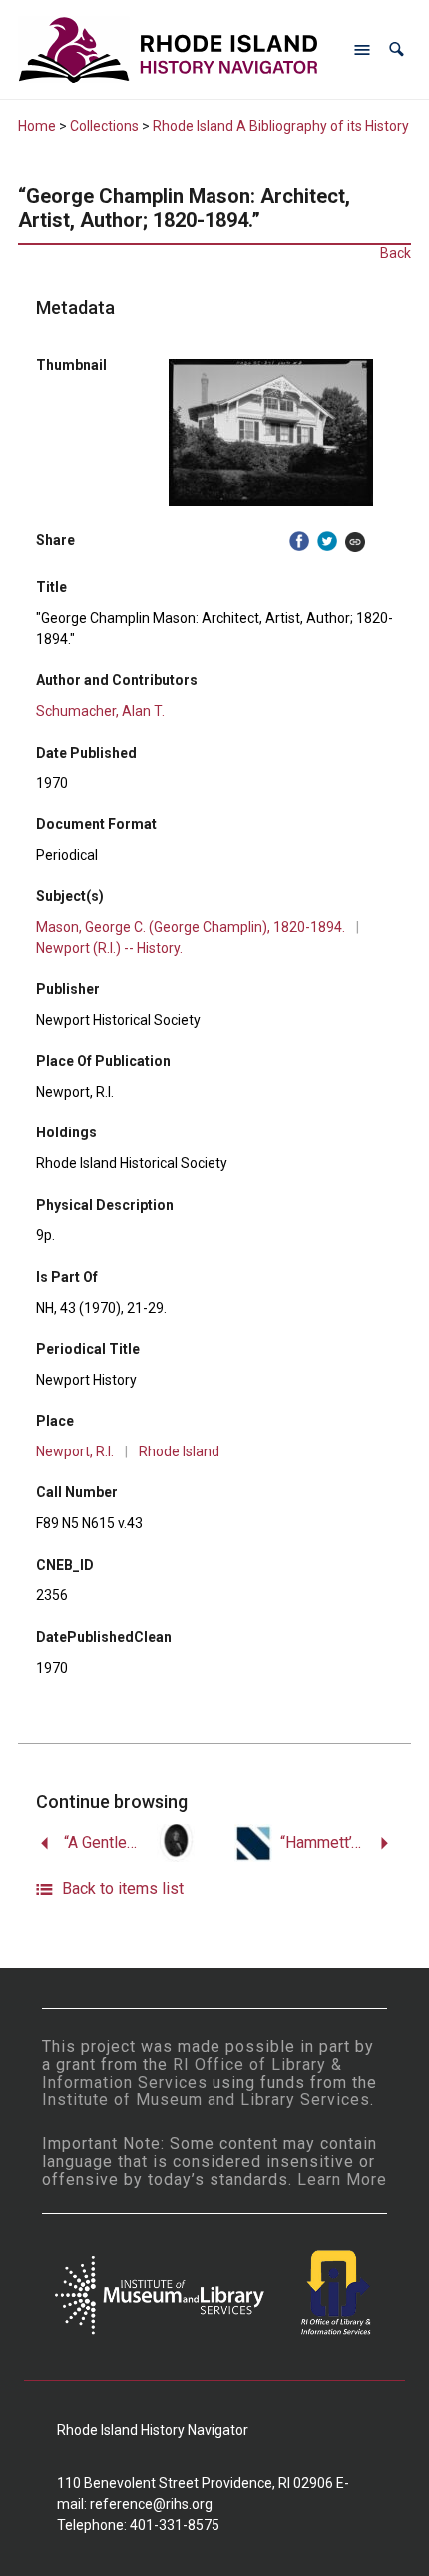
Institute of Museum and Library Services (206, 2100)
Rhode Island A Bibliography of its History (281, 126)
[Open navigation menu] (362, 50)
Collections (104, 126)
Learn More (342, 2180)
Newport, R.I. (75, 1451)
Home (37, 126)
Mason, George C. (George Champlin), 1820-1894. (191, 927)
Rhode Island (179, 1451)
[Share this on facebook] (299, 542)
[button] (397, 49)
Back (396, 253)
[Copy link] (355, 542)
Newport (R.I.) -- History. (109, 948)
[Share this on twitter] (327, 542)
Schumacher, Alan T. (100, 711)
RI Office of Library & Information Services (192, 2073)
